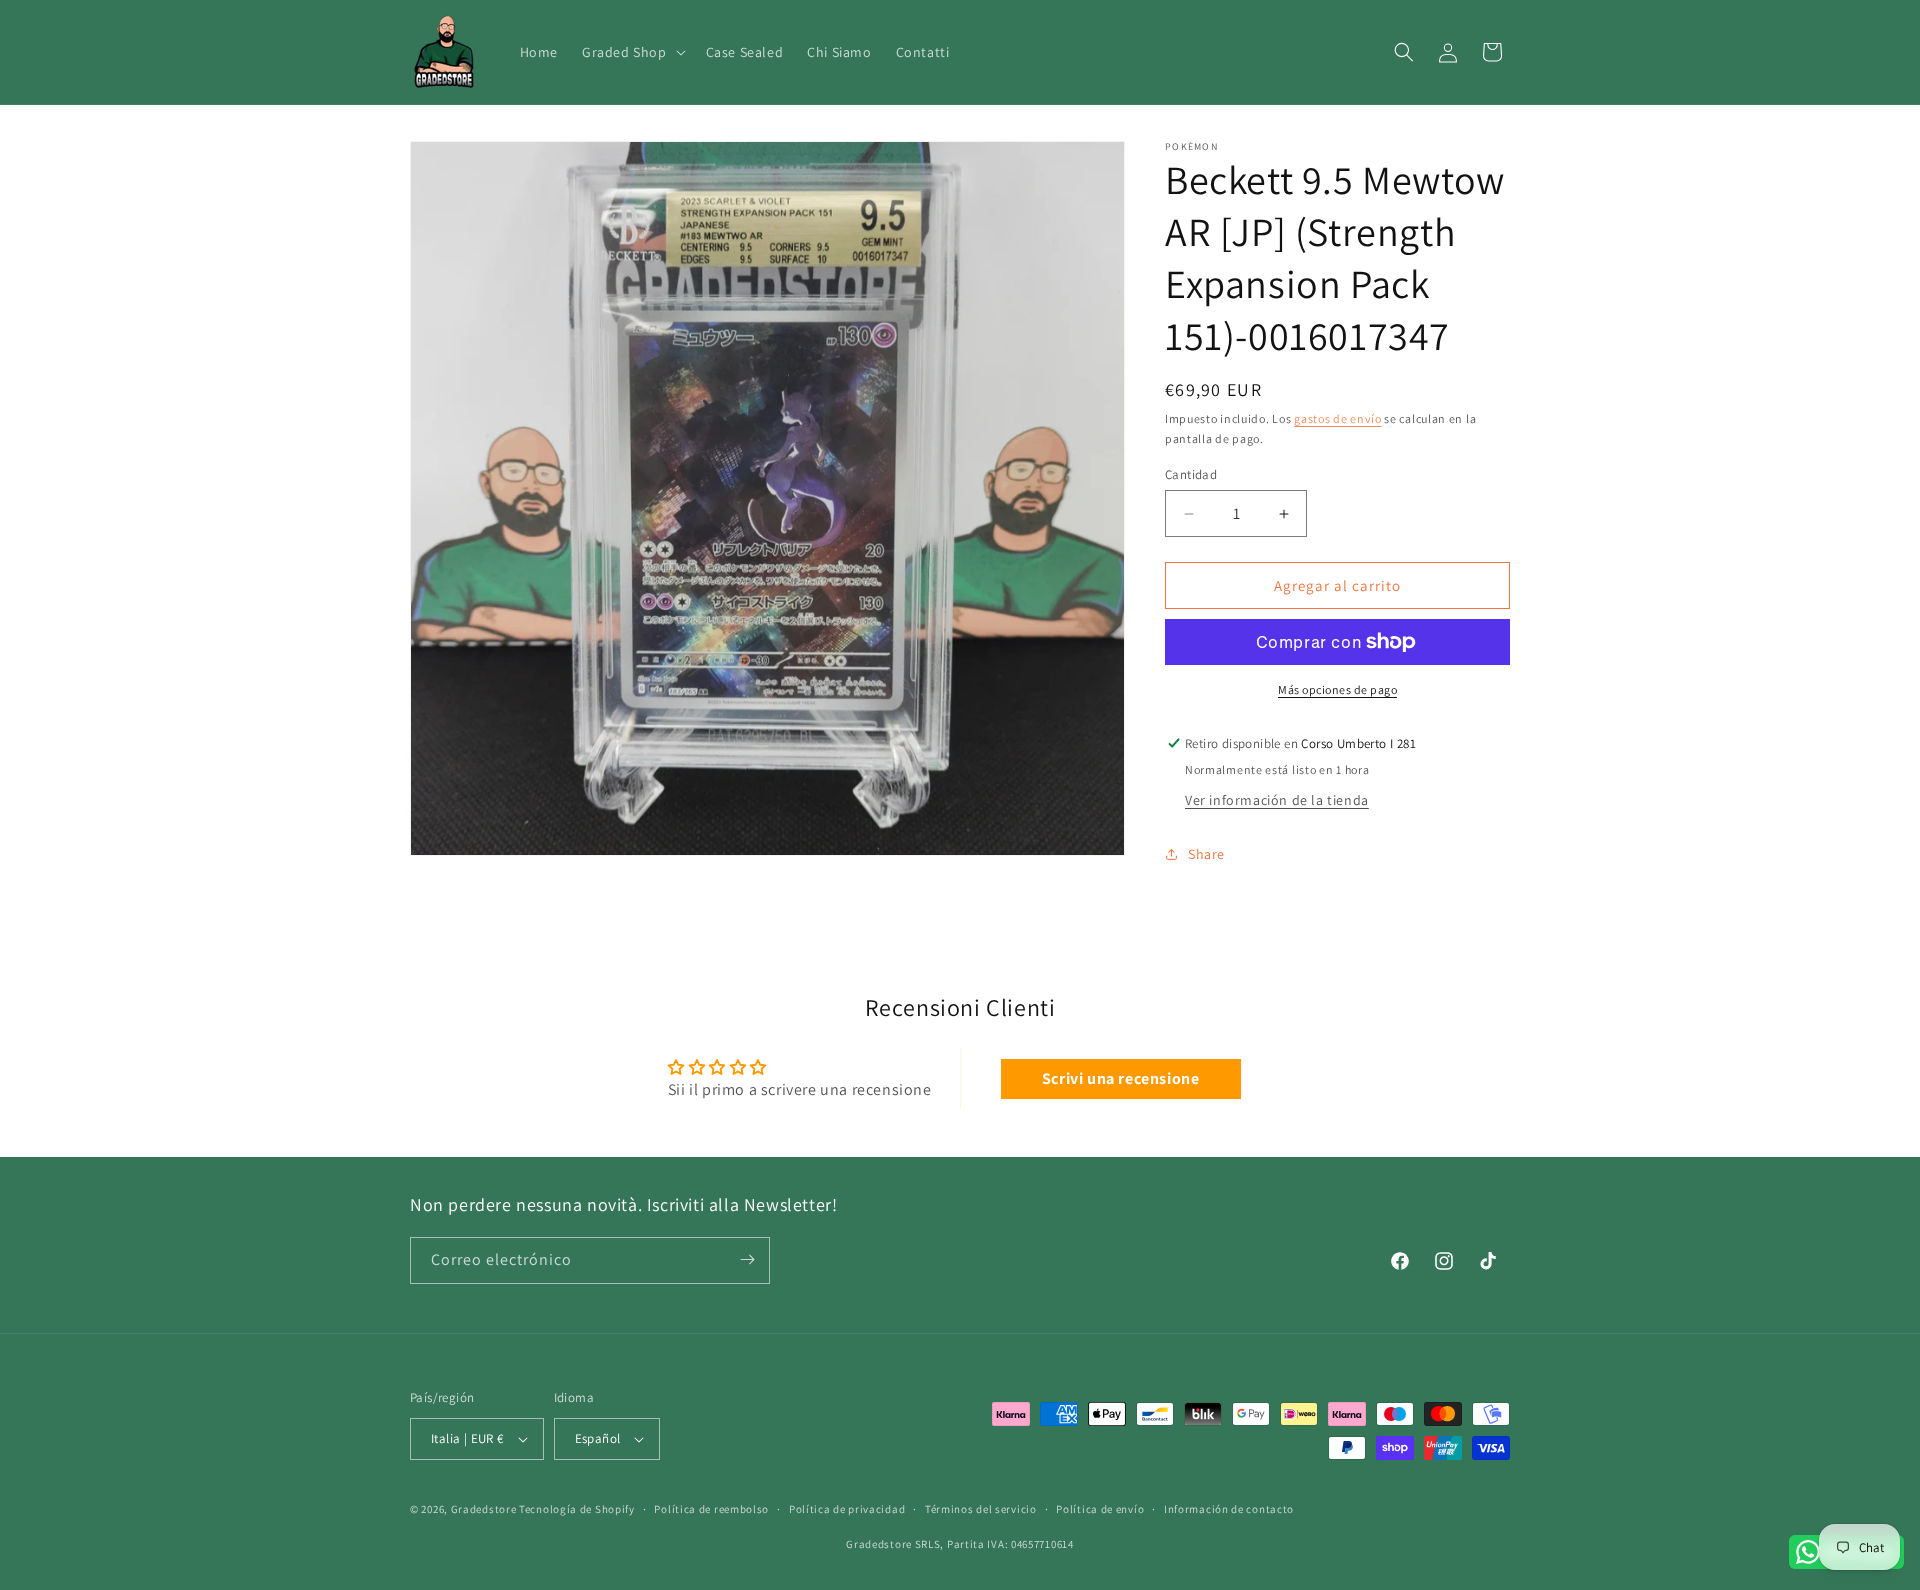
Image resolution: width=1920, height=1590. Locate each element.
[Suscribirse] (747, 1259)
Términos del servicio (981, 1509)
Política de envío (1100, 1509)
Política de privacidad (847, 1509)
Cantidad (1191, 474)
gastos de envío (1338, 418)
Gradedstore (484, 1509)
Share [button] (1206, 854)
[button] (632, 52)
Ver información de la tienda (1277, 800)
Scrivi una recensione (1121, 1078)
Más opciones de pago (1337, 689)
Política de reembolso (711, 1509)
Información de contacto (1229, 1509)
